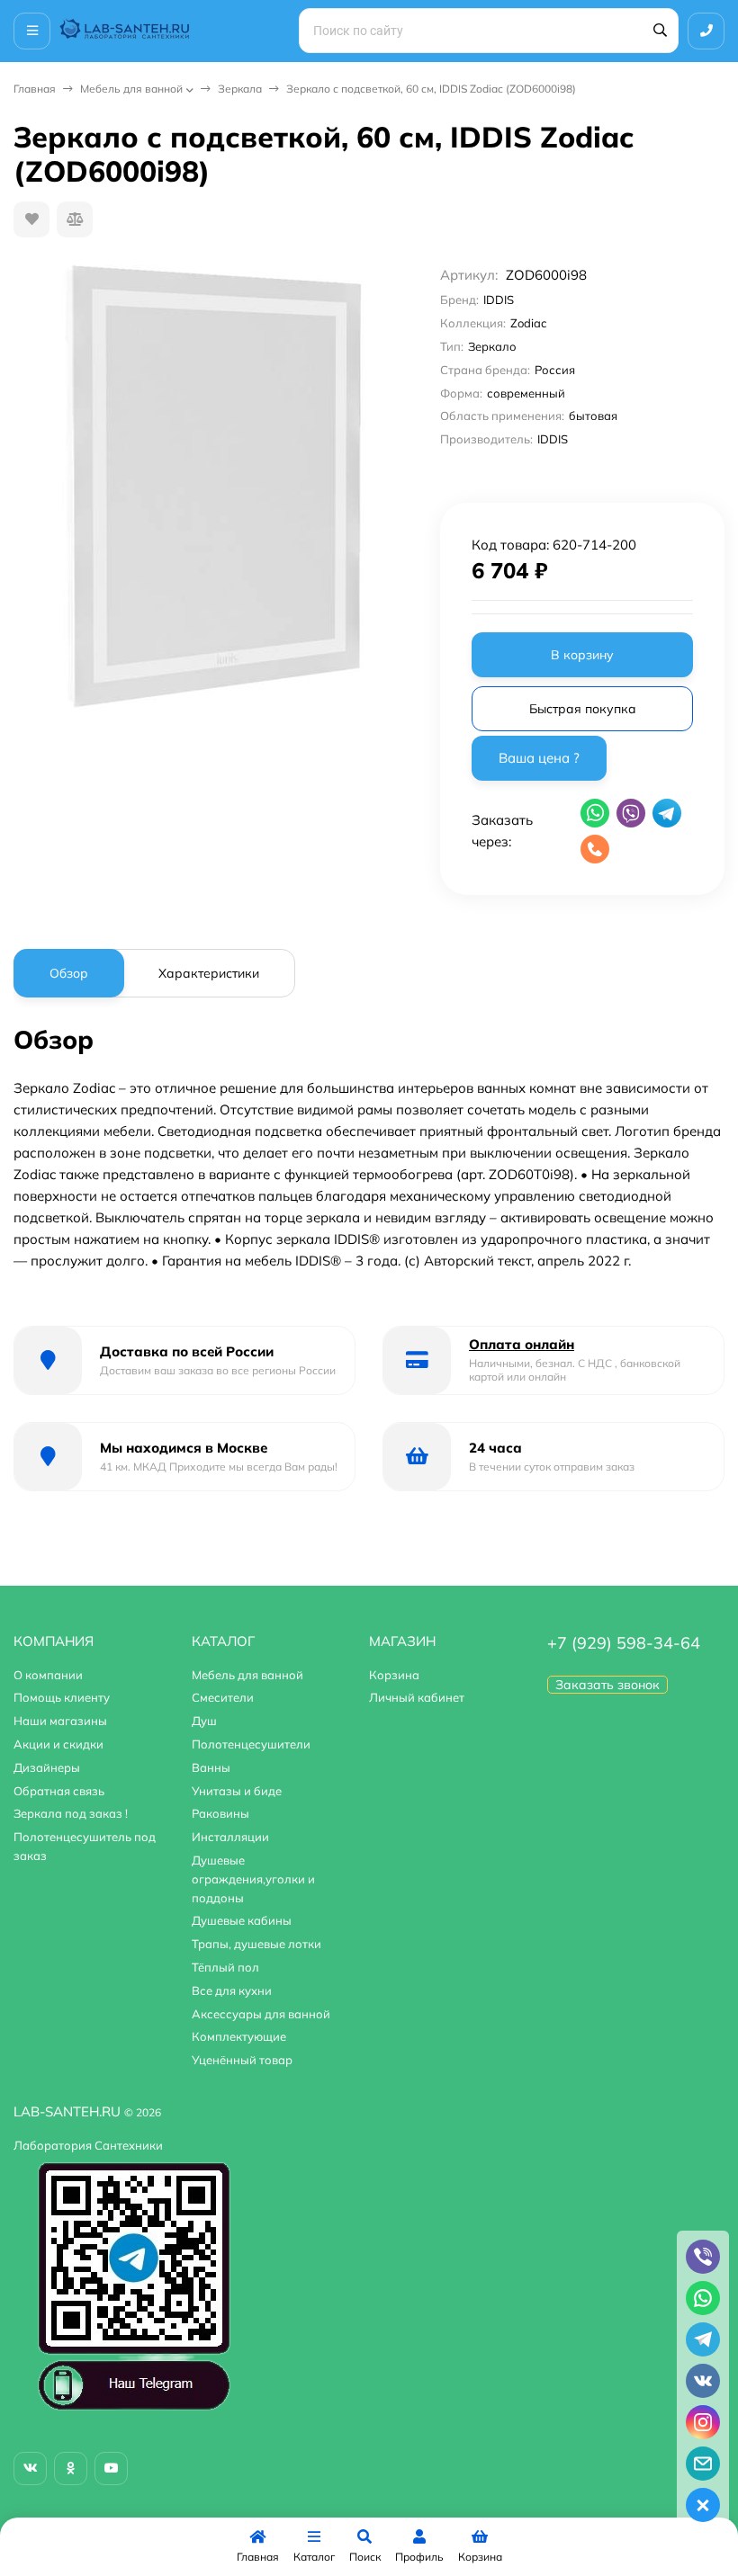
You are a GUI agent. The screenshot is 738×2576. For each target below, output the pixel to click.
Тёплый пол (225, 1967)
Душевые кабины (242, 1920)
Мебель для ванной (131, 89)
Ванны (211, 1767)
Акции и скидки (58, 1744)
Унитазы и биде (237, 1791)
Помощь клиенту (62, 1697)
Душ (204, 1721)
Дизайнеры (47, 1767)
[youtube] (111, 2469)
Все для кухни (232, 1990)
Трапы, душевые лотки (256, 1944)
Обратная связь (59, 1791)
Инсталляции (230, 1837)
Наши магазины (60, 1721)
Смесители (223, 1697)
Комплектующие (239, 2036)
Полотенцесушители (251, 1744)
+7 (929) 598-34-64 (624, 1643)
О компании (48, 1675)
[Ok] (71, 2469)
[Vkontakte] (30, 2469)
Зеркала (240, 89)
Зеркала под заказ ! (71, 1813)
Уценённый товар (242, 2060)
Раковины (220, 1813)
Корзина (394, 1675)
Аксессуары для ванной (261, 2014)
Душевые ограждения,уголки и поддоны (253, 1879)
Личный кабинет (417, 1697)
